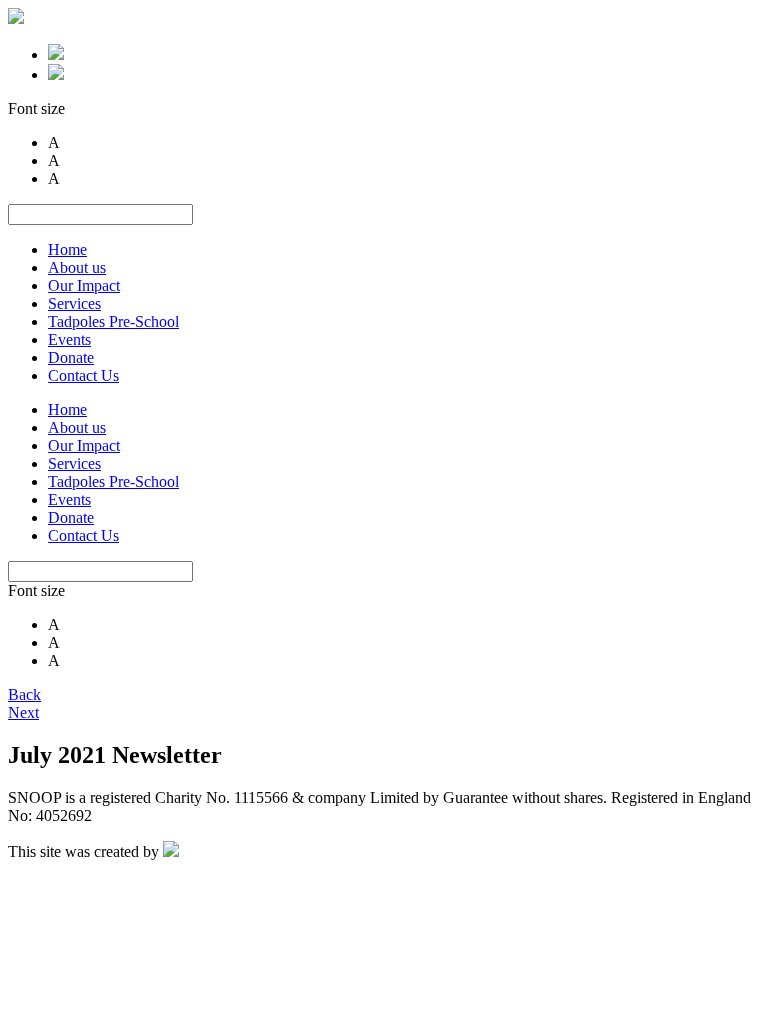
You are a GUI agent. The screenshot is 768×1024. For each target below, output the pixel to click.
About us (77, 267)
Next (23, 712)
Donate (71, 357)
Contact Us (83, 375)
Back (24, 694)
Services (74, 303)
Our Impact (84, 285)
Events (69, 339)
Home (67, 249)
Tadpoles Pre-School (113, 321)
